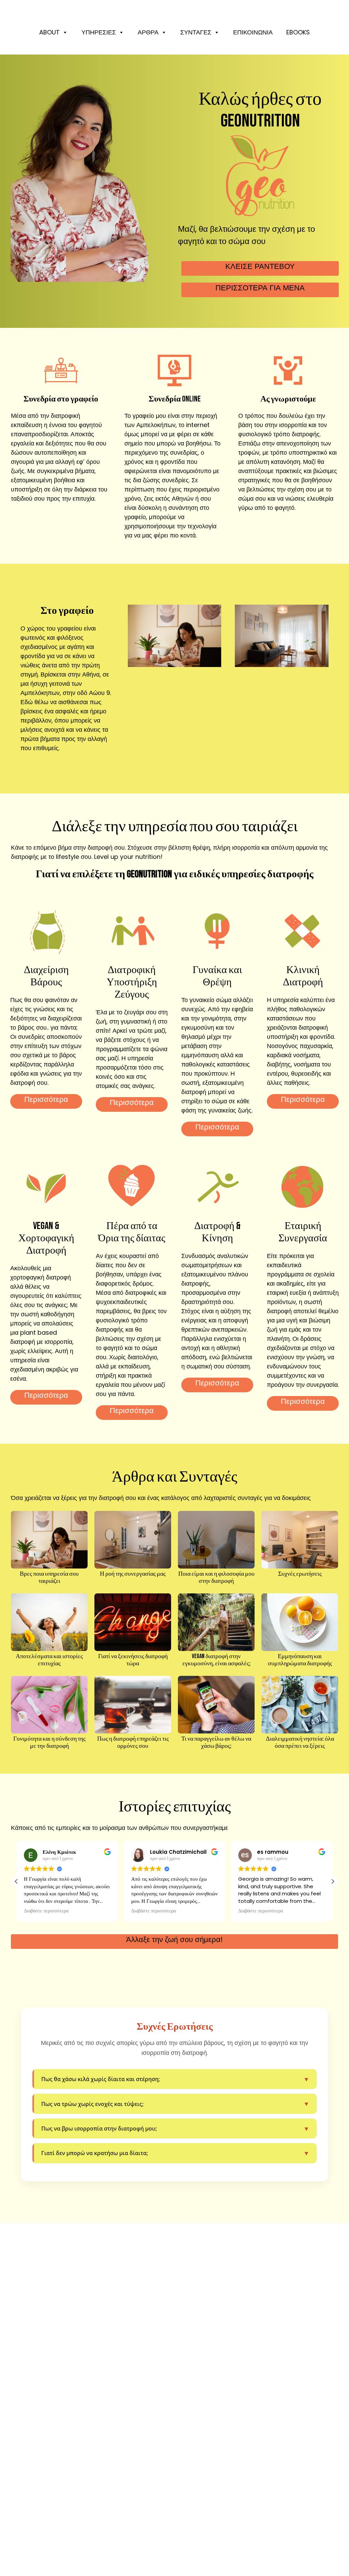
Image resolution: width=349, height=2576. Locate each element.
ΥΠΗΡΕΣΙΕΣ (99, 32)
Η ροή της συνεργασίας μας (133, 1574)
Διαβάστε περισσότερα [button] (47, 1911)
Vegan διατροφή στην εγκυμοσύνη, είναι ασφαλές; (216, 1660)
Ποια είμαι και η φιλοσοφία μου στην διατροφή (216, 1578)
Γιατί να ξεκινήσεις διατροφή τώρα (133, 1660)
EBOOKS (298, 32)
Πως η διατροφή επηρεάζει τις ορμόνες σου (133, 1742)
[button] (333, 1881)
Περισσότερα (46, 1099)
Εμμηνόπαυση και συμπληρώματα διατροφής (300, 1660)
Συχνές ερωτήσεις (300, 1574)
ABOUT (49, 32)
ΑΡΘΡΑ (148, 32)
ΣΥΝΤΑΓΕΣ (196, 32)
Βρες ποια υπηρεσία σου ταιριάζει (49, 1578)
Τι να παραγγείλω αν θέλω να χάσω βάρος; (216, 1742)
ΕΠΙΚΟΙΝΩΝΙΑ (253, 32)
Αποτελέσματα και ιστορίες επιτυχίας (49, 1660)
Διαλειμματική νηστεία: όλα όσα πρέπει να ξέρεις (300, 1742)
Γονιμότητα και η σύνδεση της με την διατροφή (49, 1742)
